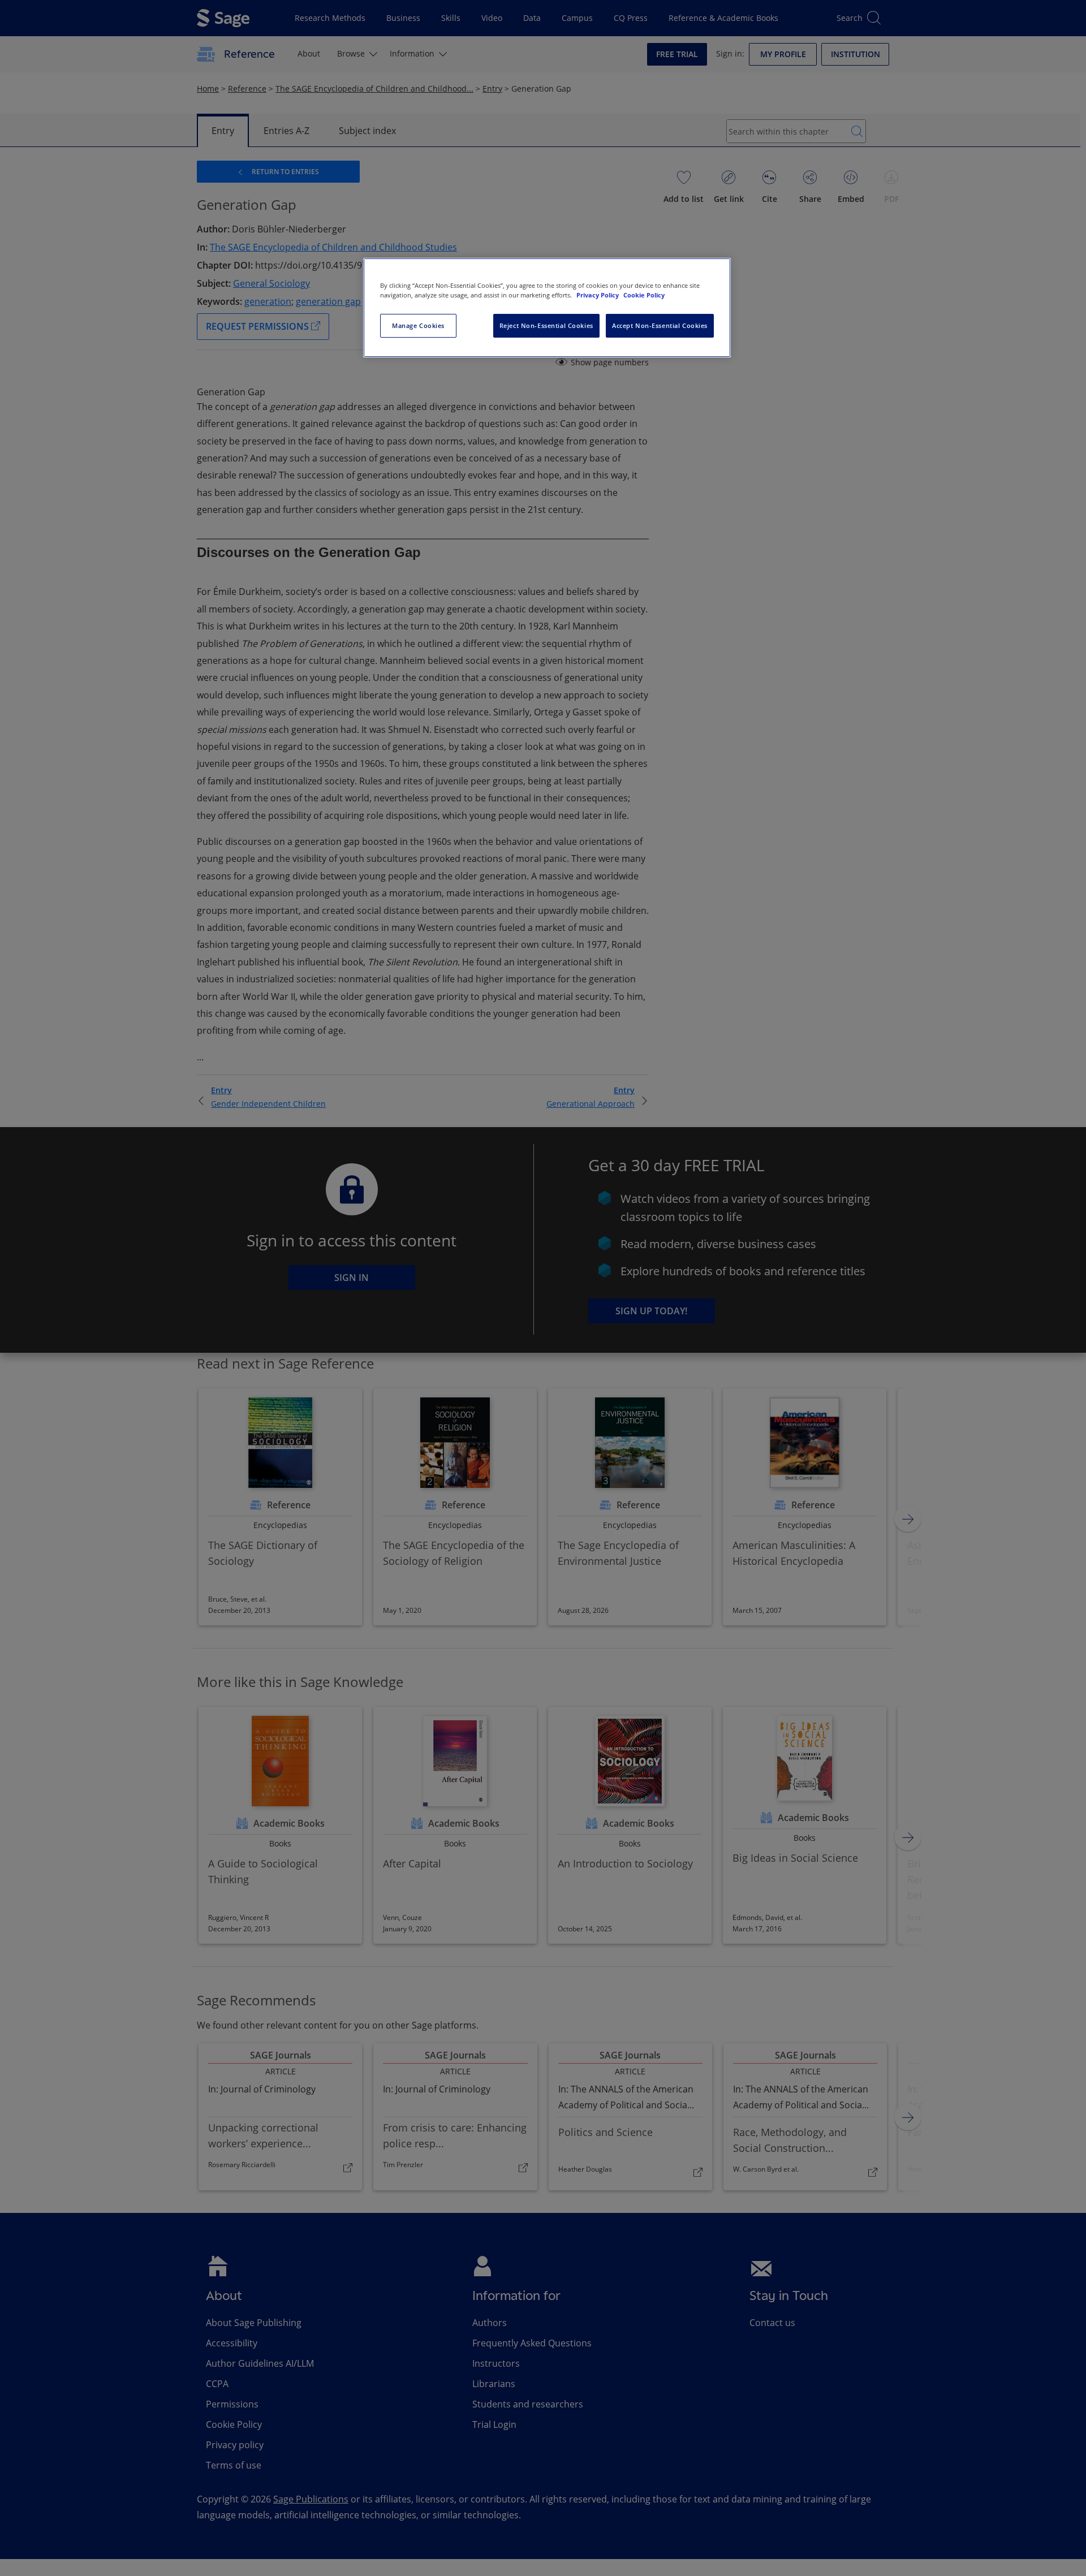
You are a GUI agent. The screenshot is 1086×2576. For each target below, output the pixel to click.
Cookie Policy (644, 295)
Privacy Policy (598, 295)
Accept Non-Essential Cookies (660, 325)
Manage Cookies (418, 325)
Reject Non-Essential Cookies (546, 325)
